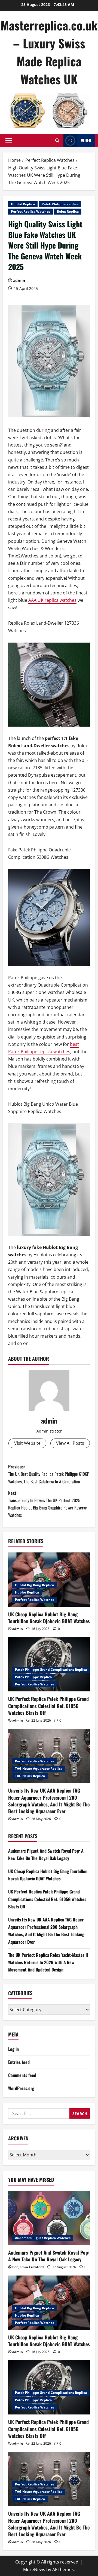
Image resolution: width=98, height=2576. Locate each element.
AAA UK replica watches (52, 600)
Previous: (49, 1474)
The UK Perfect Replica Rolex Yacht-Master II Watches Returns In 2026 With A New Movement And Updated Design (48, 1962)
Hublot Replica (23, 204)
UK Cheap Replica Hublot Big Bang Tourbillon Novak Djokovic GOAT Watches (49, 1618)
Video (86, 140)
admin (19, 280)
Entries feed (19, 2062)
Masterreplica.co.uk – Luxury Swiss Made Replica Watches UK (49, 52)
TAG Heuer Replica (30, 1776)
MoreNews (34, 2569)
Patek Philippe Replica (60, 204)
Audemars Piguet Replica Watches (43, 2238)
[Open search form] (57, 140)
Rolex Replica (68, 211)
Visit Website (27, 1443)
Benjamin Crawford (28, 2267)
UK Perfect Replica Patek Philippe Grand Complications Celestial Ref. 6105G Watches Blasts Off (48, 1706)
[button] (9, 141)
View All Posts (70, 1443)
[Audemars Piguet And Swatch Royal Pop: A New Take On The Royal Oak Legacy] (49, 2218)
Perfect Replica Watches (30, 211)
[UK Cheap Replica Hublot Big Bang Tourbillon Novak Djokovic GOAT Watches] (49, 1580)
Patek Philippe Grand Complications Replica (51, 1670)
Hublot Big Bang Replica (34, 1585)
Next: (48, 1504)
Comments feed (22, 2075)
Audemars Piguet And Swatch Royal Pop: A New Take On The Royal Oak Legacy (49, 2256)
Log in (13, 2049)
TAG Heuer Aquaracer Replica (39, 1769)
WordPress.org (21, 2088)
